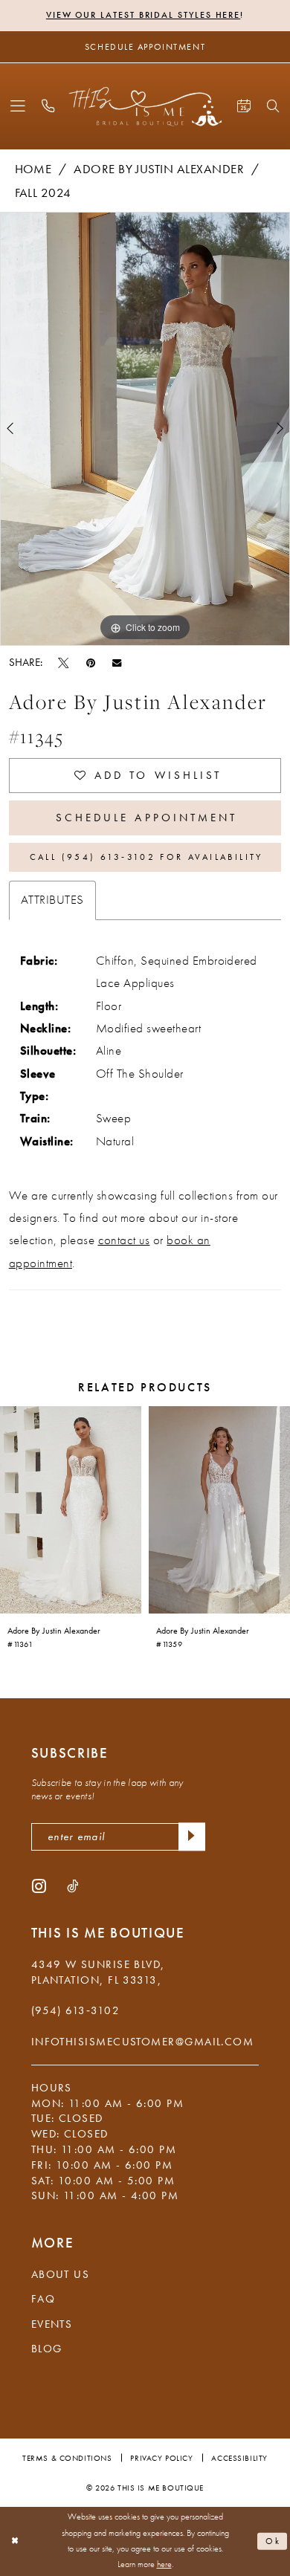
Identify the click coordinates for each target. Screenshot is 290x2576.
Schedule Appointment (147, 818)
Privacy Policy (161, 2458)
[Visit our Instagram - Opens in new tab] (39, 1886)
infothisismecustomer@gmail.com (143, 2042)
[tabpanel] (145, 429)
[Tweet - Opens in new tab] (64, 662)
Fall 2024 (43, 193)
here (164, 2564)
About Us (61, 2274)
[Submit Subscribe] (191, 1837)
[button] (17, 106)
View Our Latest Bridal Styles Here (143, 15)
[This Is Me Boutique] (145, 106)
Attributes (52, 900)
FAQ (43, 2299)
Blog (47, 2349)
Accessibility (239, 2458)
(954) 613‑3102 (75, 2010)
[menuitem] (17, 106)
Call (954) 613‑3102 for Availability (146, 857)
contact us (124, 1240)
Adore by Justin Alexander (159, 169)
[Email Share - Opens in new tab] (117, 662)
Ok (274, 2541)
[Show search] (274, 107)
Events (52, 2324)
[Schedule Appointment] (244, 106)
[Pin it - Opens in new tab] (91, 662)
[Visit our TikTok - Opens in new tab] (72, 1886)
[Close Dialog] (15, 2541)
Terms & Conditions (67, 2458)
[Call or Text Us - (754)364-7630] (49, 106)
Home (33, 169)
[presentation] (71, 1510)
